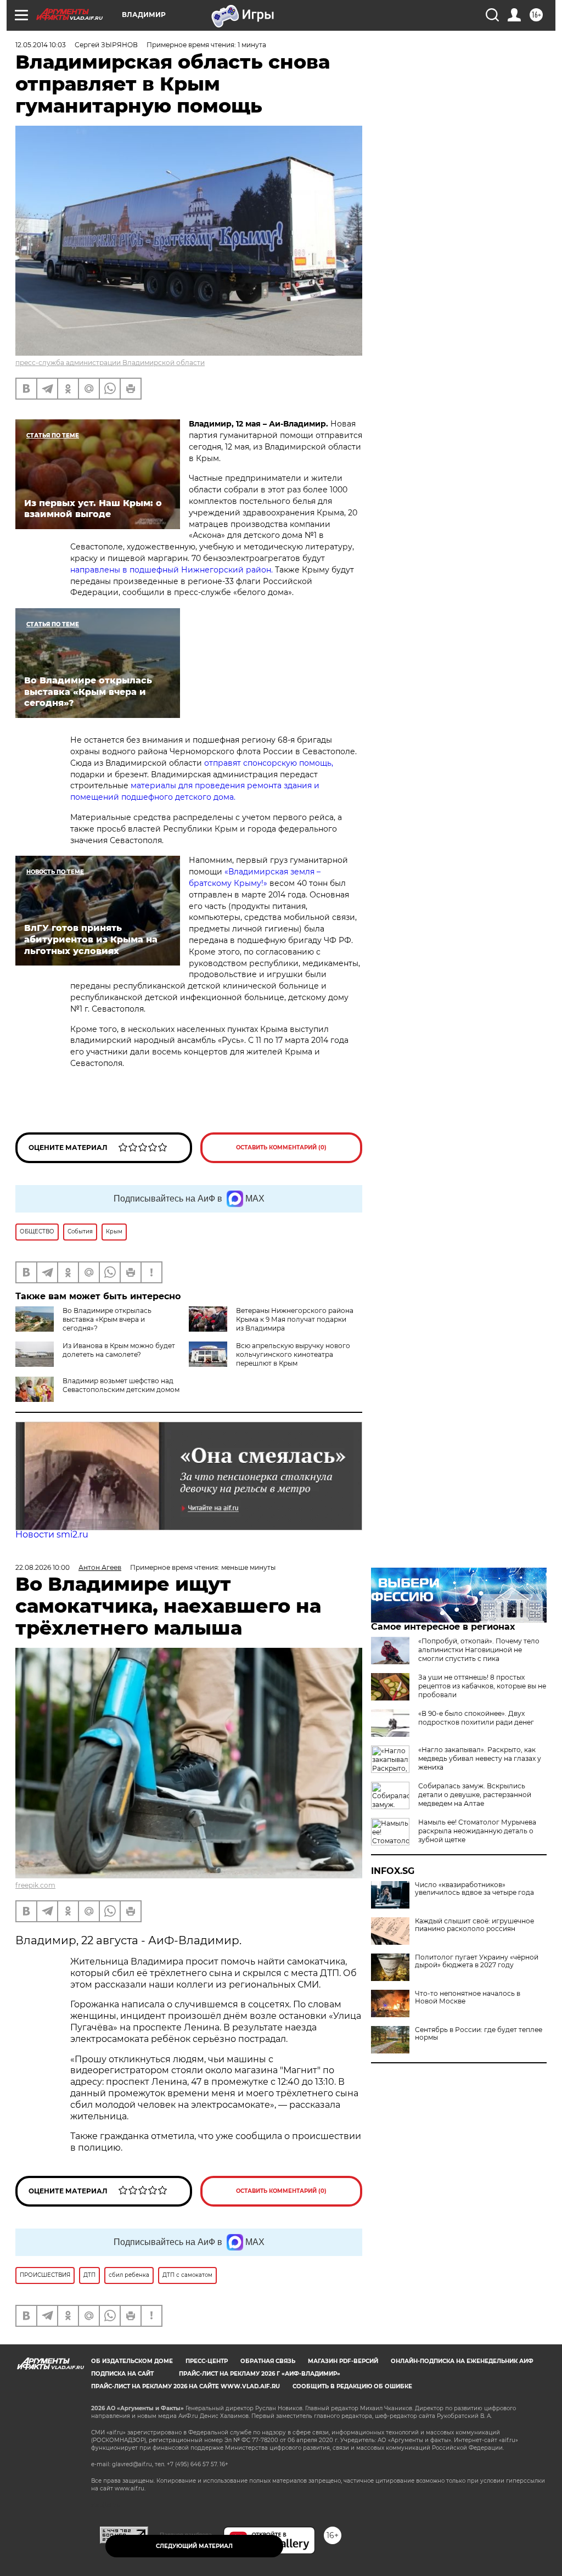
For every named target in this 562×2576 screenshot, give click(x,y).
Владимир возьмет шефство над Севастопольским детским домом (121, 1385)
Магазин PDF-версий (343, 2361)
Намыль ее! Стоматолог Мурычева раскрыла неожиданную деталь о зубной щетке (477, 1831)
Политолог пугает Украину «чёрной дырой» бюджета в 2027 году (477, 1961)
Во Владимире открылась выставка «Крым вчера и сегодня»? (107, 1319)
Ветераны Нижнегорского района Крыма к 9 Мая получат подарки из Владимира (295, 1319)
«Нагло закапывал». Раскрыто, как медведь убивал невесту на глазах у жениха (480, 1758)
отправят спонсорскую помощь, (269, 763)
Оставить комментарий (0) (281, 1147)
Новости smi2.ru (52, 1534)
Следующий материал (194, 2546)
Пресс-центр (207, 2361)
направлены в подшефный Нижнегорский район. (172, 570)
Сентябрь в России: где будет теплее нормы (479, 2034)
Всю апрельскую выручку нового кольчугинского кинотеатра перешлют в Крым (293, 1354)
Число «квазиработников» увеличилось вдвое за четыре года (474, 1889)
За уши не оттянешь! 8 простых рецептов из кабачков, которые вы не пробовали (482, 1686)
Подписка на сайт (122, 2374)
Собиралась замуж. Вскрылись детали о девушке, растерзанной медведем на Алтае (475, 1795)
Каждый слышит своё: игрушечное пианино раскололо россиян (474, 1925)
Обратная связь (268, 2361)
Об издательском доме (132, 2361)
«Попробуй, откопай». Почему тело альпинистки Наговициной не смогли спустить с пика (479, 1650)
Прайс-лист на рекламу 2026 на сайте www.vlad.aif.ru (186, 2386)
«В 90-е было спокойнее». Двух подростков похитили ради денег (476, 1718)
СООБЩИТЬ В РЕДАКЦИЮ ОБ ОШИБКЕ (352, 2386)
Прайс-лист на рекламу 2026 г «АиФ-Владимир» (260, 2374)
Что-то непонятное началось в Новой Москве (468, 1997)
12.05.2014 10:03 (41, 45)
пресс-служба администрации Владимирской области (110, 363)
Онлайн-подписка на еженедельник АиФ (462, 2361)
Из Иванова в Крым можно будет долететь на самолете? (119, 1350)
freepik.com (35, 1885)
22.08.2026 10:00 (43, 1567)
